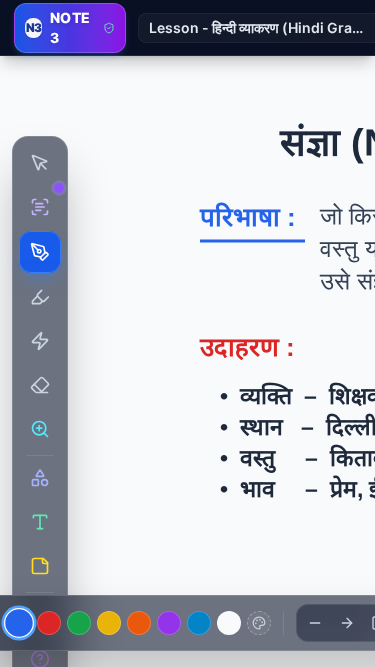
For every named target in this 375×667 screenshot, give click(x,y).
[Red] (49, 623)
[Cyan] (199, 623)
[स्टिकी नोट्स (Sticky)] (40, 566)
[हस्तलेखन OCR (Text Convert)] (40, 207)
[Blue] (19, 623)
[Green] (79, 623)
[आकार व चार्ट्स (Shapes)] (40, 478)
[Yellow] (109, 623)
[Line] (315, 623)
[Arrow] (347, 623)
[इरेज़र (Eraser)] (40, 385)
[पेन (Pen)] (40, 252)
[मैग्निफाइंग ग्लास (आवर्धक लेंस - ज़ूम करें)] (40, 429)
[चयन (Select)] (40, 163)
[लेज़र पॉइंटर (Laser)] (40, 341)
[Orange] (139, 623)
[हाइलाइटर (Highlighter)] (40, 297)
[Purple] (169, 623)
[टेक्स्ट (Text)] (40, 522)
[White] (229, 623)
